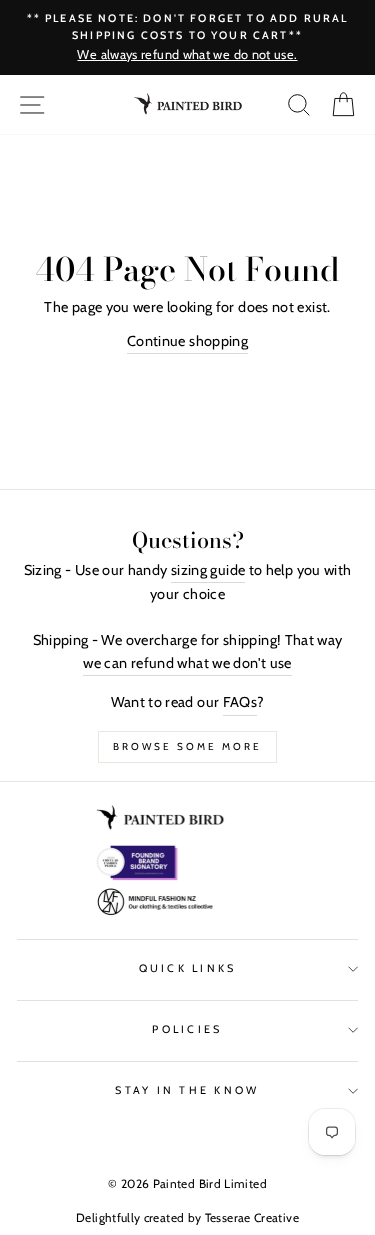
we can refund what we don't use (187, 663)
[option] (187, 37)
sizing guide (208, 570)
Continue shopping (187, 341)
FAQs (240, 702)
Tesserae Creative (252, 1217)
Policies (187, 1029)
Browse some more (187, 746)
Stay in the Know (187, 1090)
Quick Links (188, 968)
